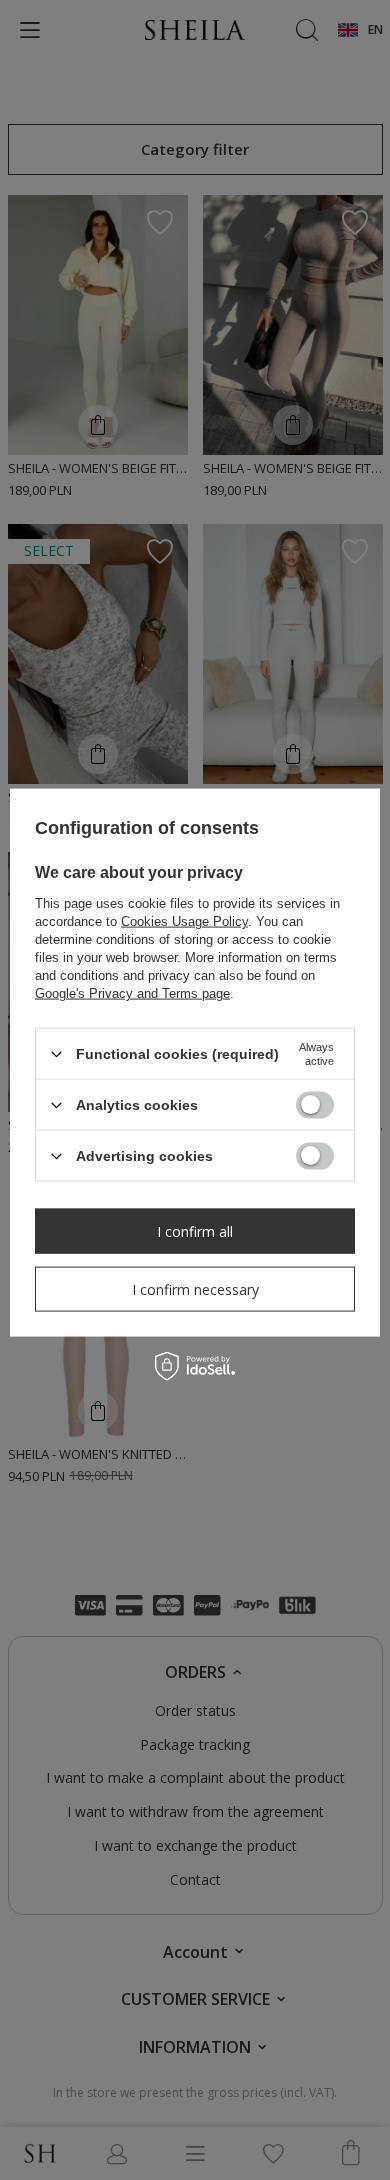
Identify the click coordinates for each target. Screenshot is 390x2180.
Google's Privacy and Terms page (132, 993)
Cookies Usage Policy (184, 921)
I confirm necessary (195, 1288)
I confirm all (195, 1230)
